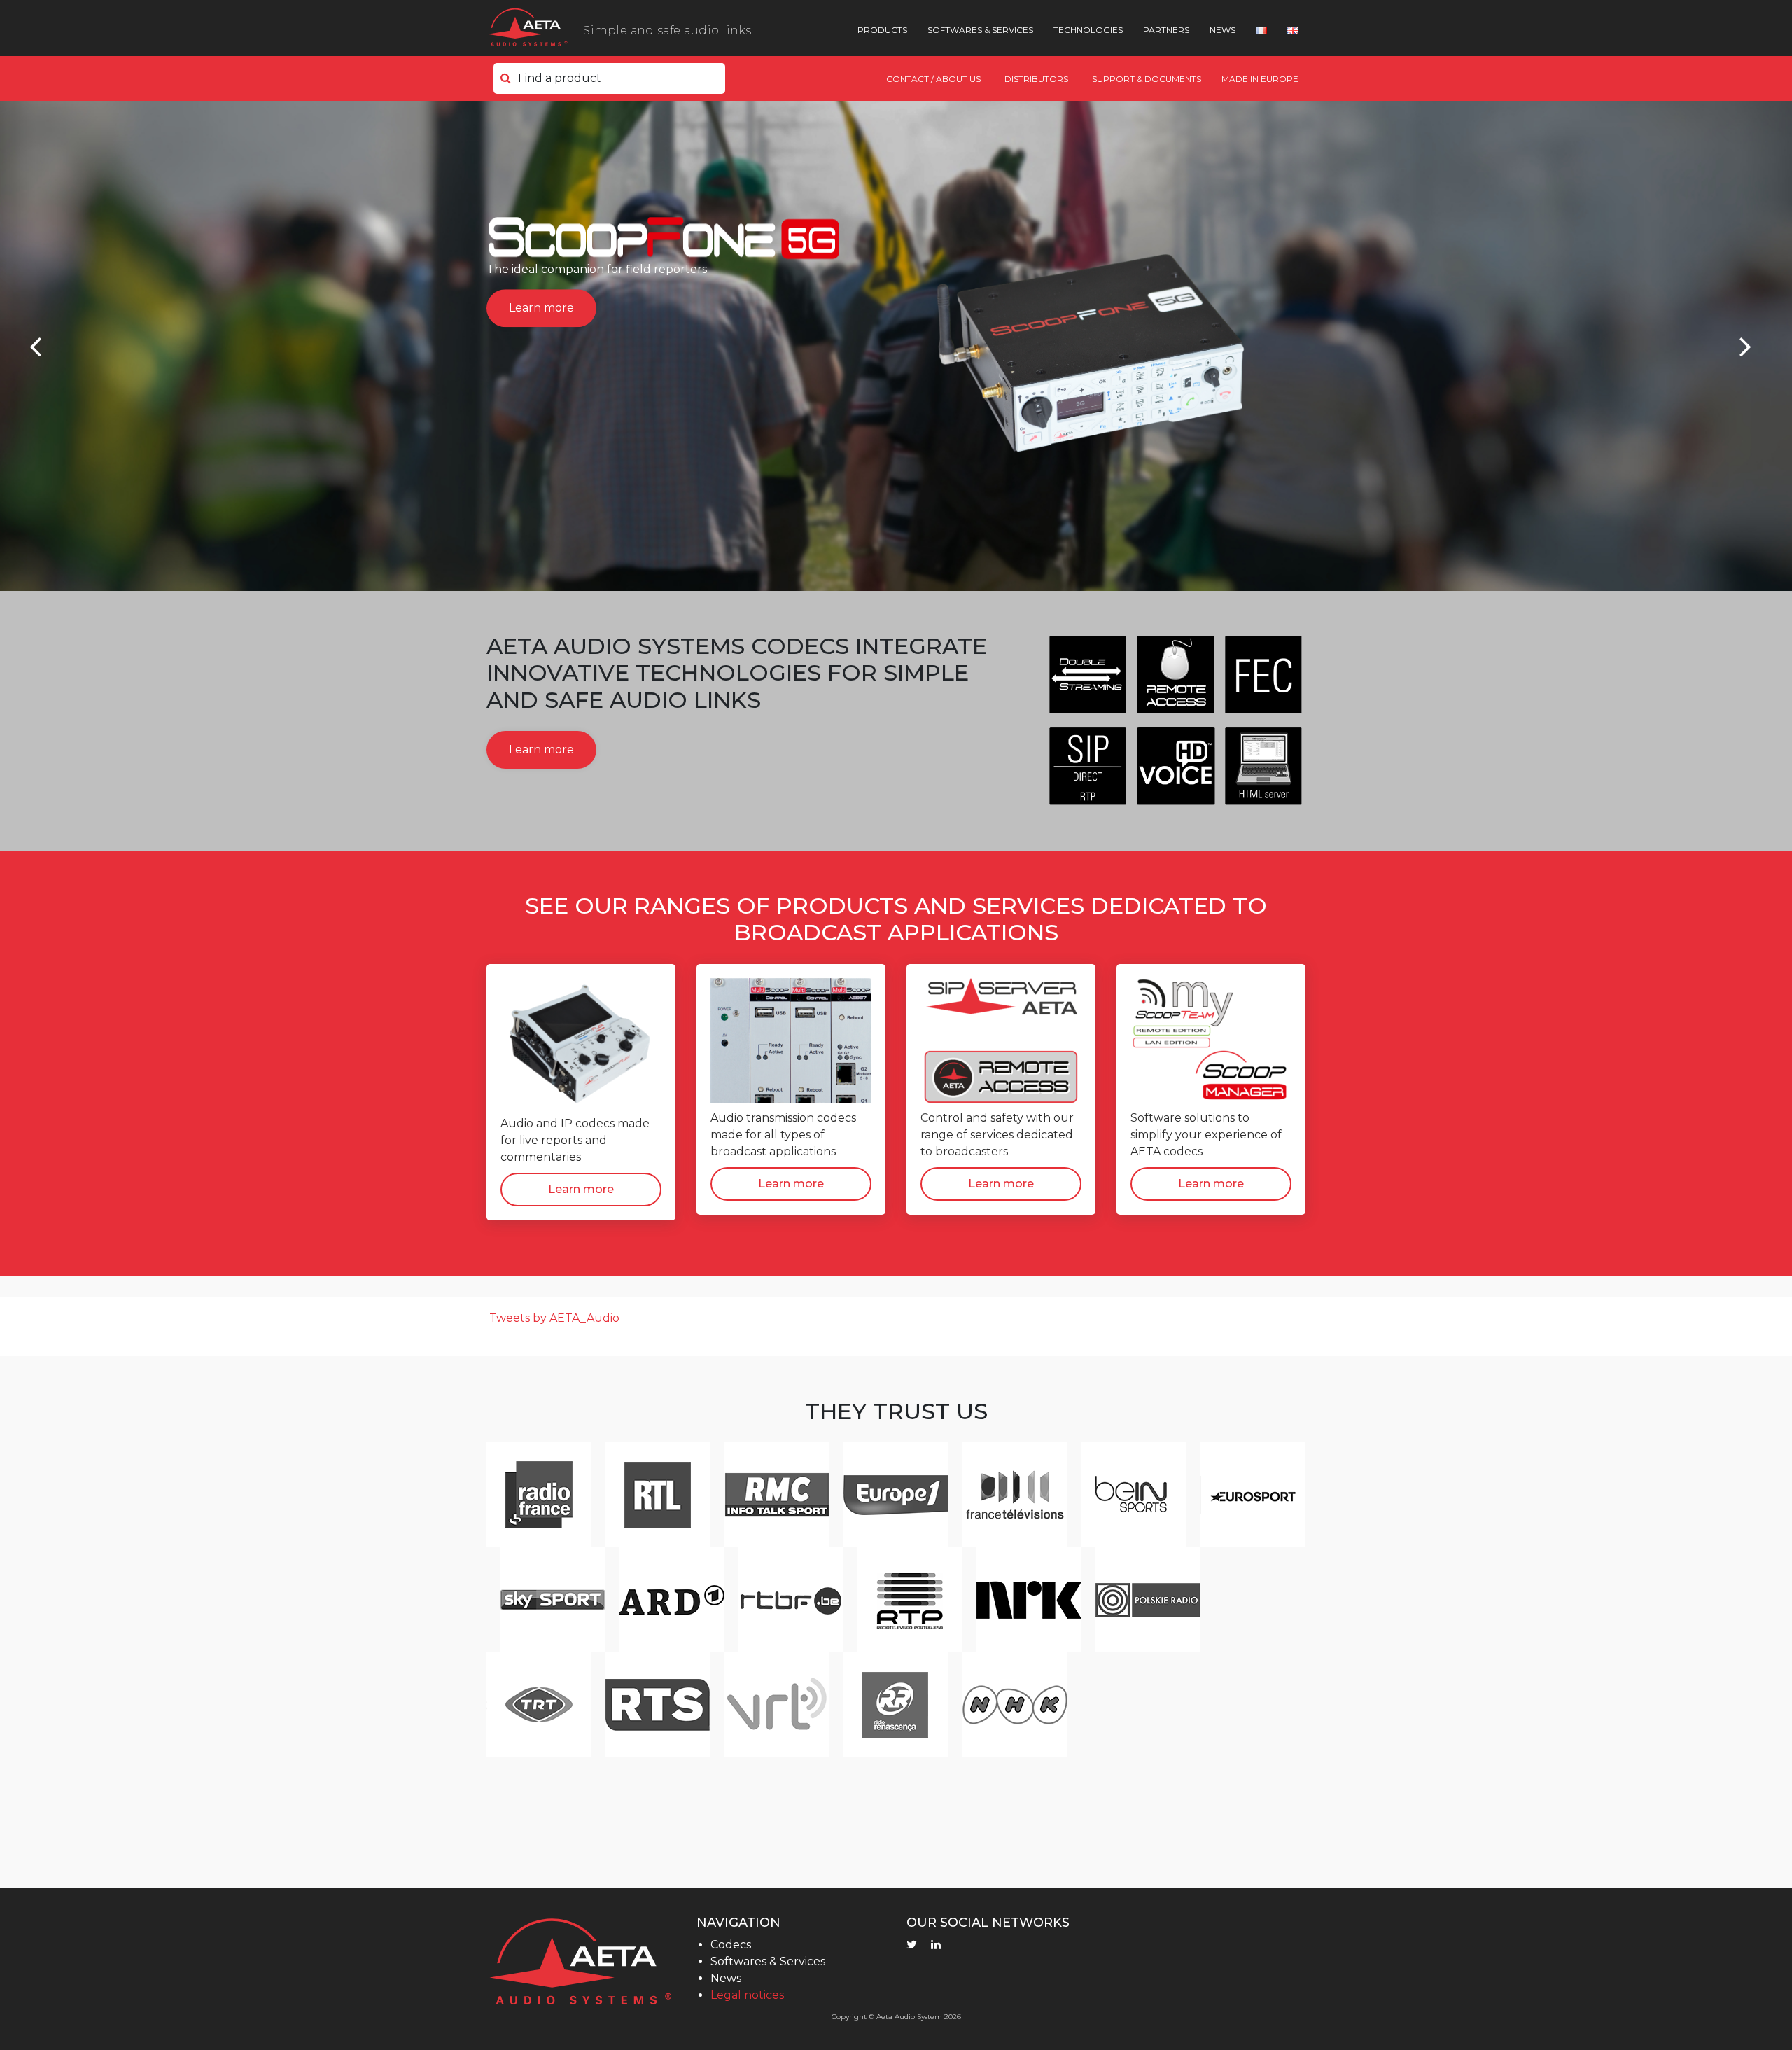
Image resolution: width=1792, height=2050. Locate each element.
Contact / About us (933, 79)
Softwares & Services (980, 30)
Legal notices (747, 1995)
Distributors (1036, 79)
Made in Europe (1260, 79)
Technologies (1088, 30)
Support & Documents (1147, 79)
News (1223, 30)
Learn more (541, 308)
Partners (1166, 30)
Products (882, 30)
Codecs (731, 1945)
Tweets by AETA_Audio (554, 1318)
